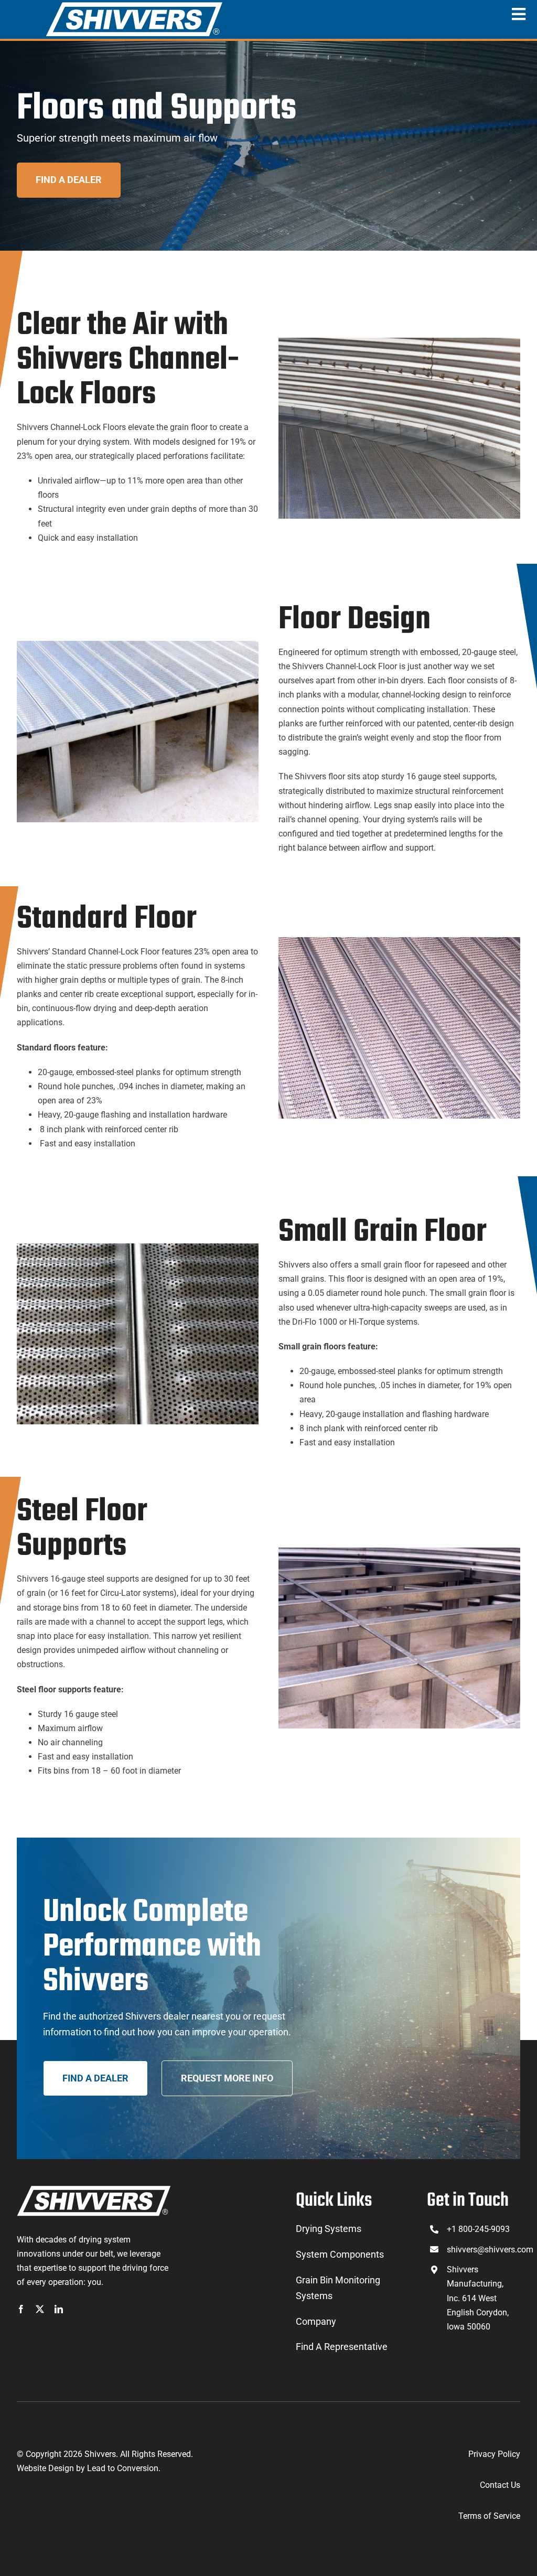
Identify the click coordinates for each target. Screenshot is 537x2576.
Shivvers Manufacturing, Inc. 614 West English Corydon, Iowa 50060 (478, 2298)
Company (316, 2321)
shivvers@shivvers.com (490, 2250)
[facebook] (21, 2309)
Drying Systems (329, 2229)
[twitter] (40, 2309)
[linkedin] (59, 2309)
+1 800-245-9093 (478, 2229)
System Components (340, 2254)
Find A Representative (342, 2347)
